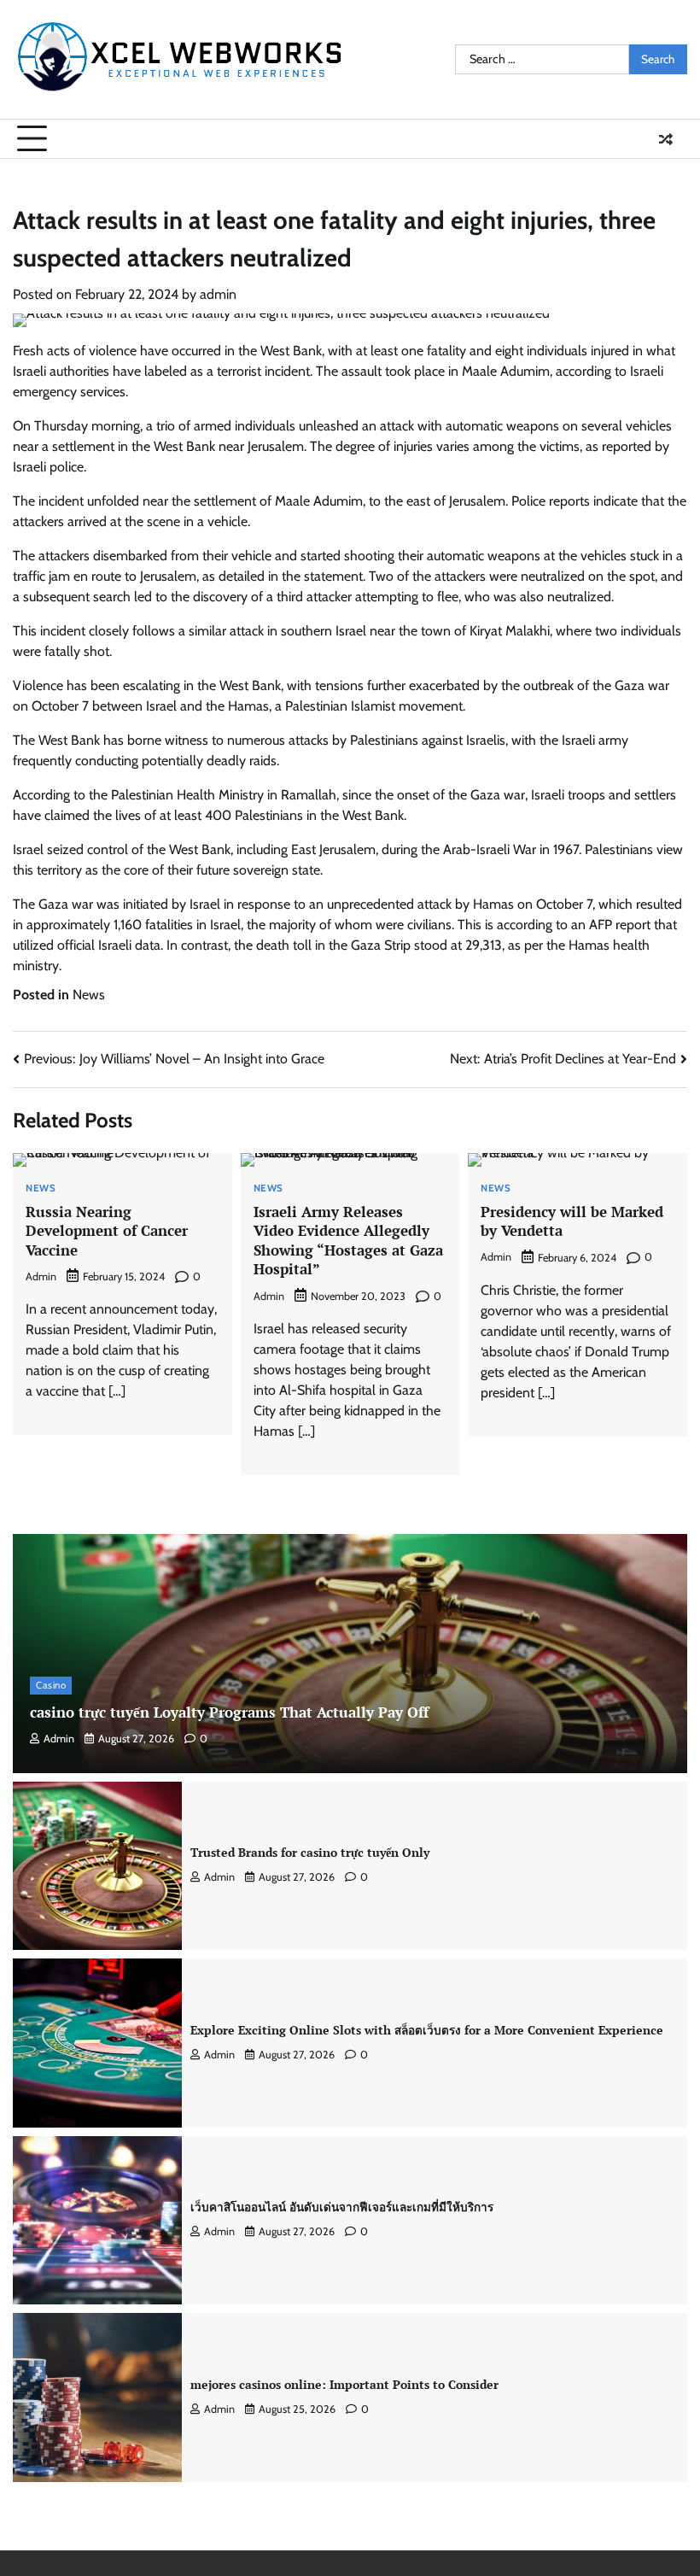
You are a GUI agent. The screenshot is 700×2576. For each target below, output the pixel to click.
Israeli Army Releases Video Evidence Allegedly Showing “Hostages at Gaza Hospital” (348, 1241)
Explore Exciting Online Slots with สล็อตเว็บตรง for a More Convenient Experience (427, 2030)
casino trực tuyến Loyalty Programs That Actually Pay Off (229, 1712)
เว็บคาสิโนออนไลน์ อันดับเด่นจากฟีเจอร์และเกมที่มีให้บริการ (342, 2207)
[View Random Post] (666, 139)
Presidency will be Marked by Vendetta (572, 1221)
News (89, 995)
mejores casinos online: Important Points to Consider (344, 2385)
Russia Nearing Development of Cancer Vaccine (107, 1231)
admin (218, 294)
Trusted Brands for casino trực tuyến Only (310, 1853)
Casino (51, 1685)
